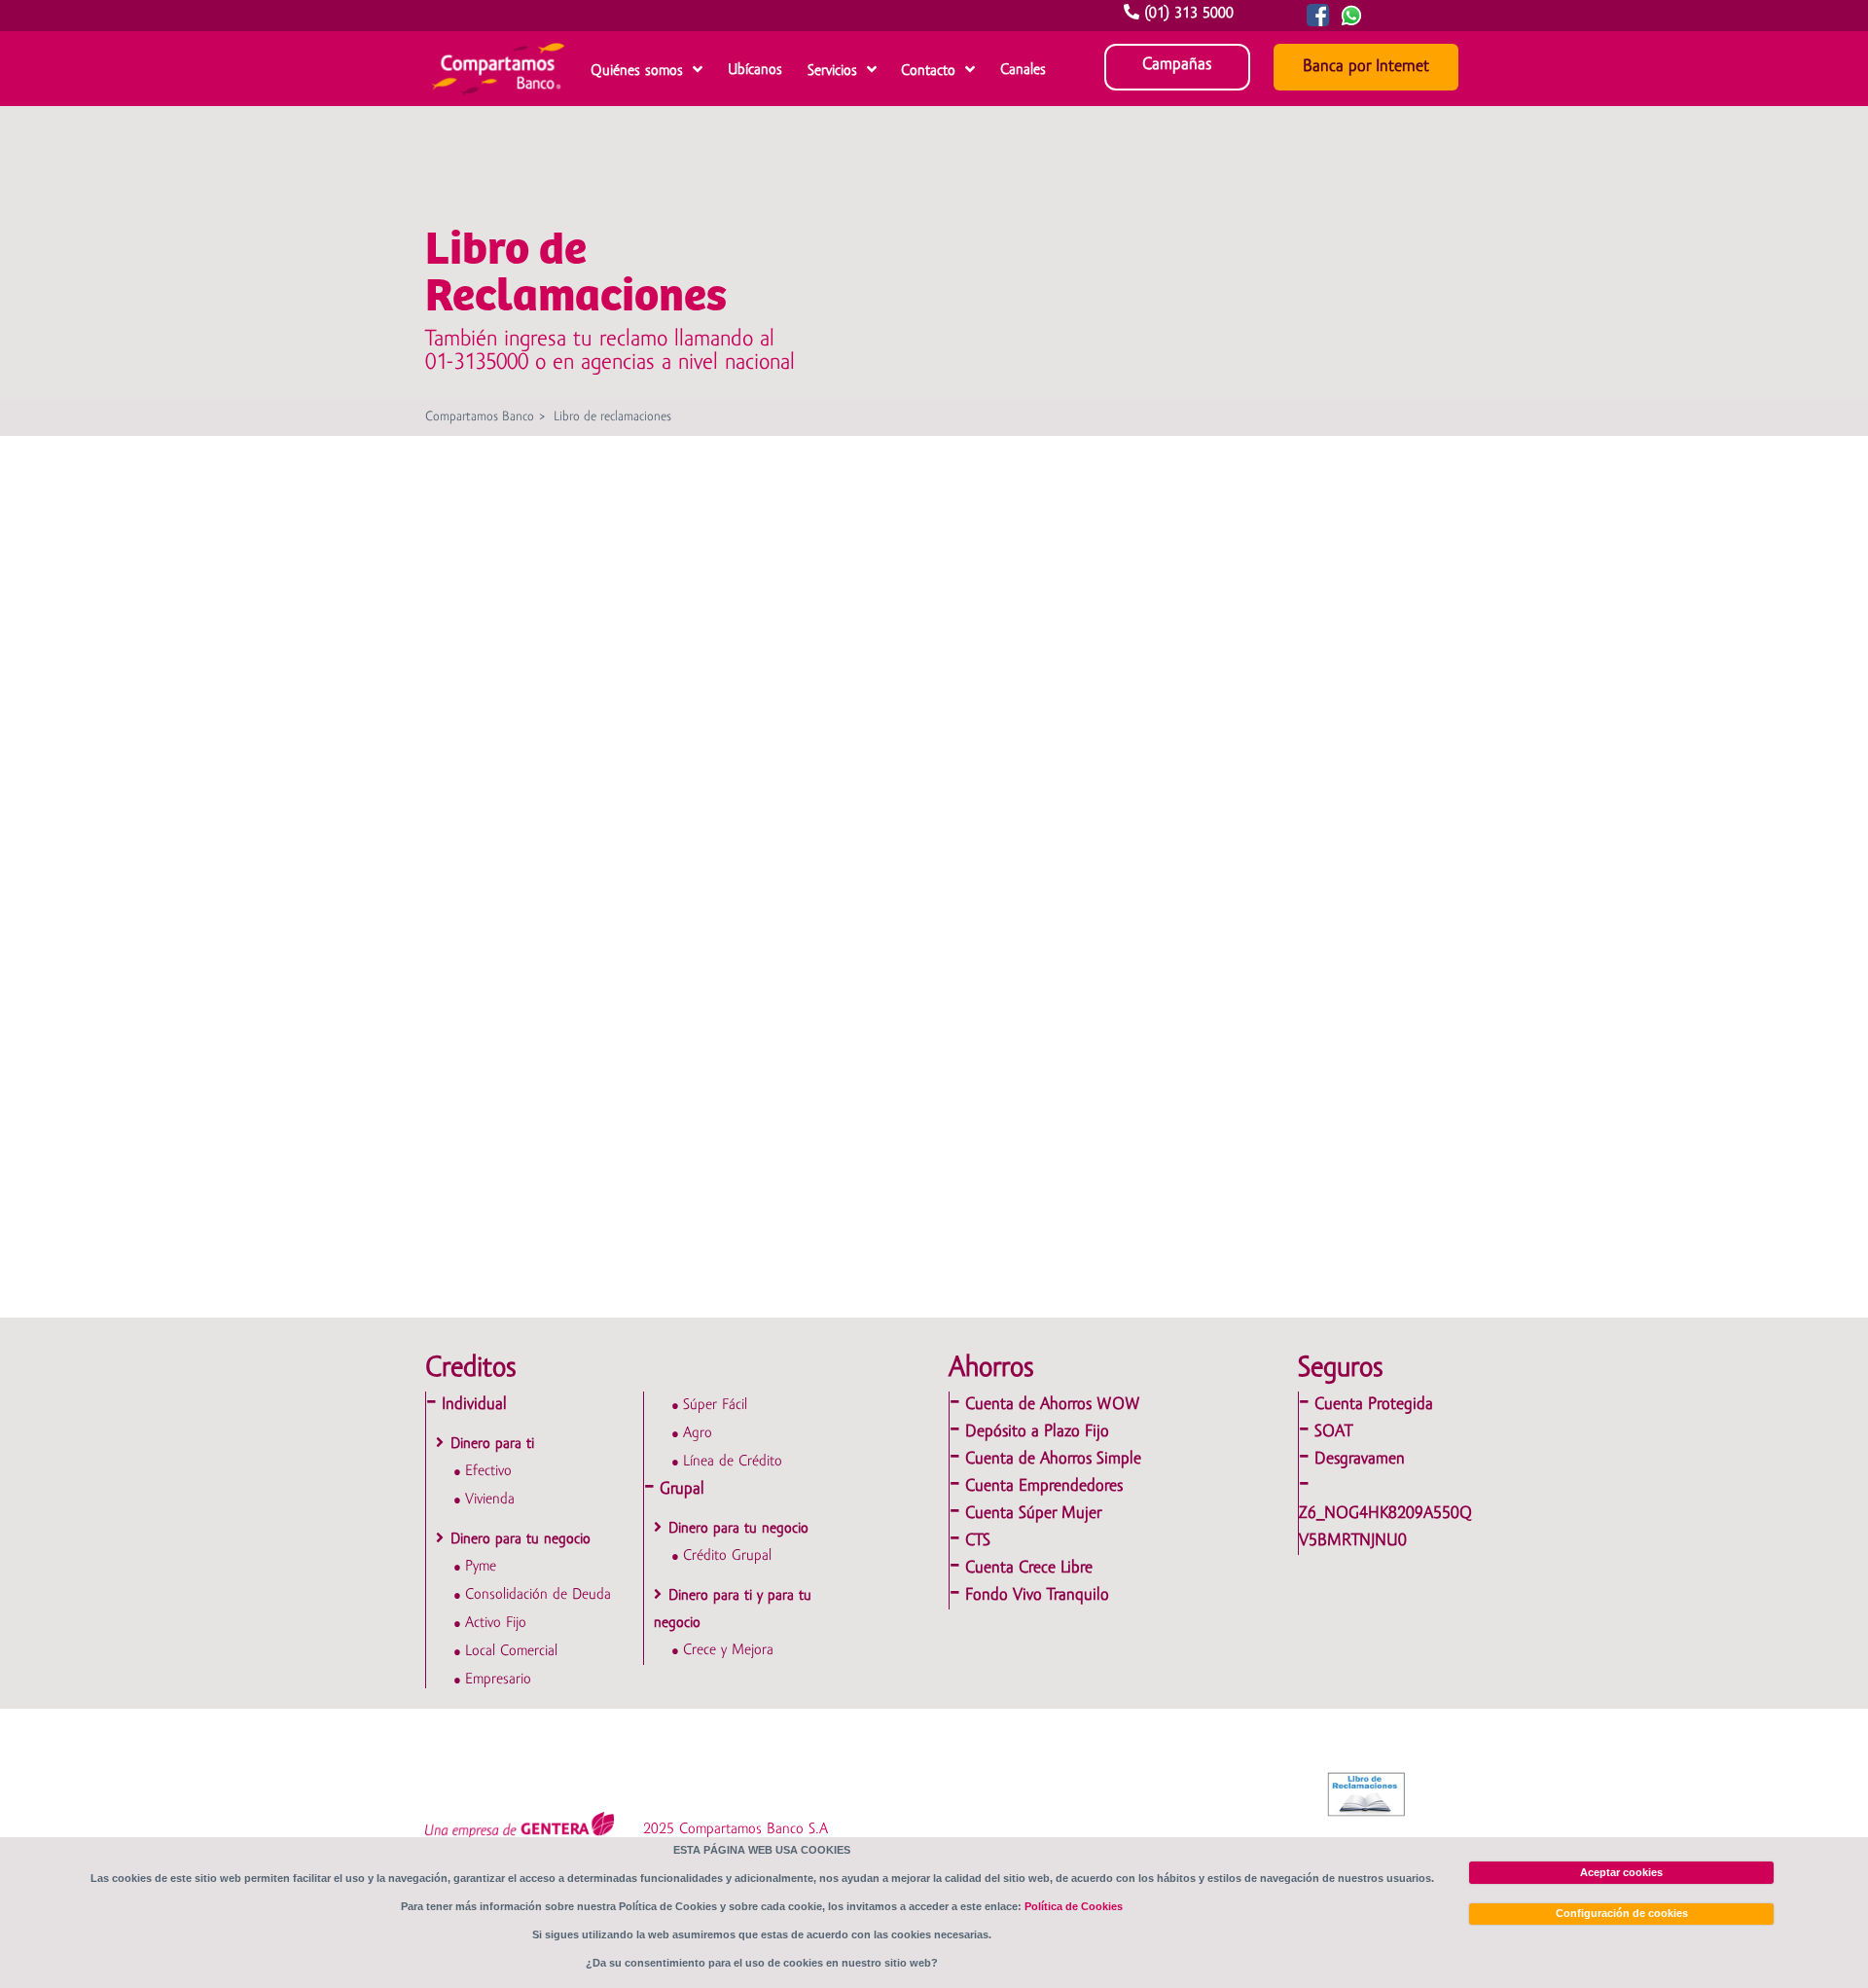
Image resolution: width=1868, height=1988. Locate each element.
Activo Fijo (496, 1623)
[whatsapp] (1370, 22)
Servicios (832, 71)
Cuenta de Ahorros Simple (1053, 1459)
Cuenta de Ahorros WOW (1053, 1405)
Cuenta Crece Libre (1029, 1568)
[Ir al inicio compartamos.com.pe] (498, 100)
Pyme (481, 1567)
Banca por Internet (1366, 67)
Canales (1023, 70)
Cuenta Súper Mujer (1033, 1514)
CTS (978, 1541)
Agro (698, 1433)
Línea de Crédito (733, 1462)
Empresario (498, 1680)
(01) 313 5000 (1189, 14)
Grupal (682, 1489)
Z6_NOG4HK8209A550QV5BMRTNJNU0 (1385, 1527)
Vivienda (490, 1500)
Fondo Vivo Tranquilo (1037, 1595)
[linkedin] (1347, 22)
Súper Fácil (715, 1405)
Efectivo (488, 1471)
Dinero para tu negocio (521, 1539)
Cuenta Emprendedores (1044, 1486)
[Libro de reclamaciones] (1368, 1794)
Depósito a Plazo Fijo (1037, 1432)
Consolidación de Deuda (538, 1595)
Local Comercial (511, 1651)
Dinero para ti (492, 1444)
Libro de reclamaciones (612, 417)
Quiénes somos (637, 71)
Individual (474, 1405)
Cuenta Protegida (1374, 1405)
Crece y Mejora (728, 1650)
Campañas (1177, 65)
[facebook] (1314, 22)
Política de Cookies (1074, 1906)
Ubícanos (755, 70)
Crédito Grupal (727, 1556)
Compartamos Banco (480, 417)
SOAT (1333, 1432)
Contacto (928, 71)
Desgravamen (1360, 1459)
